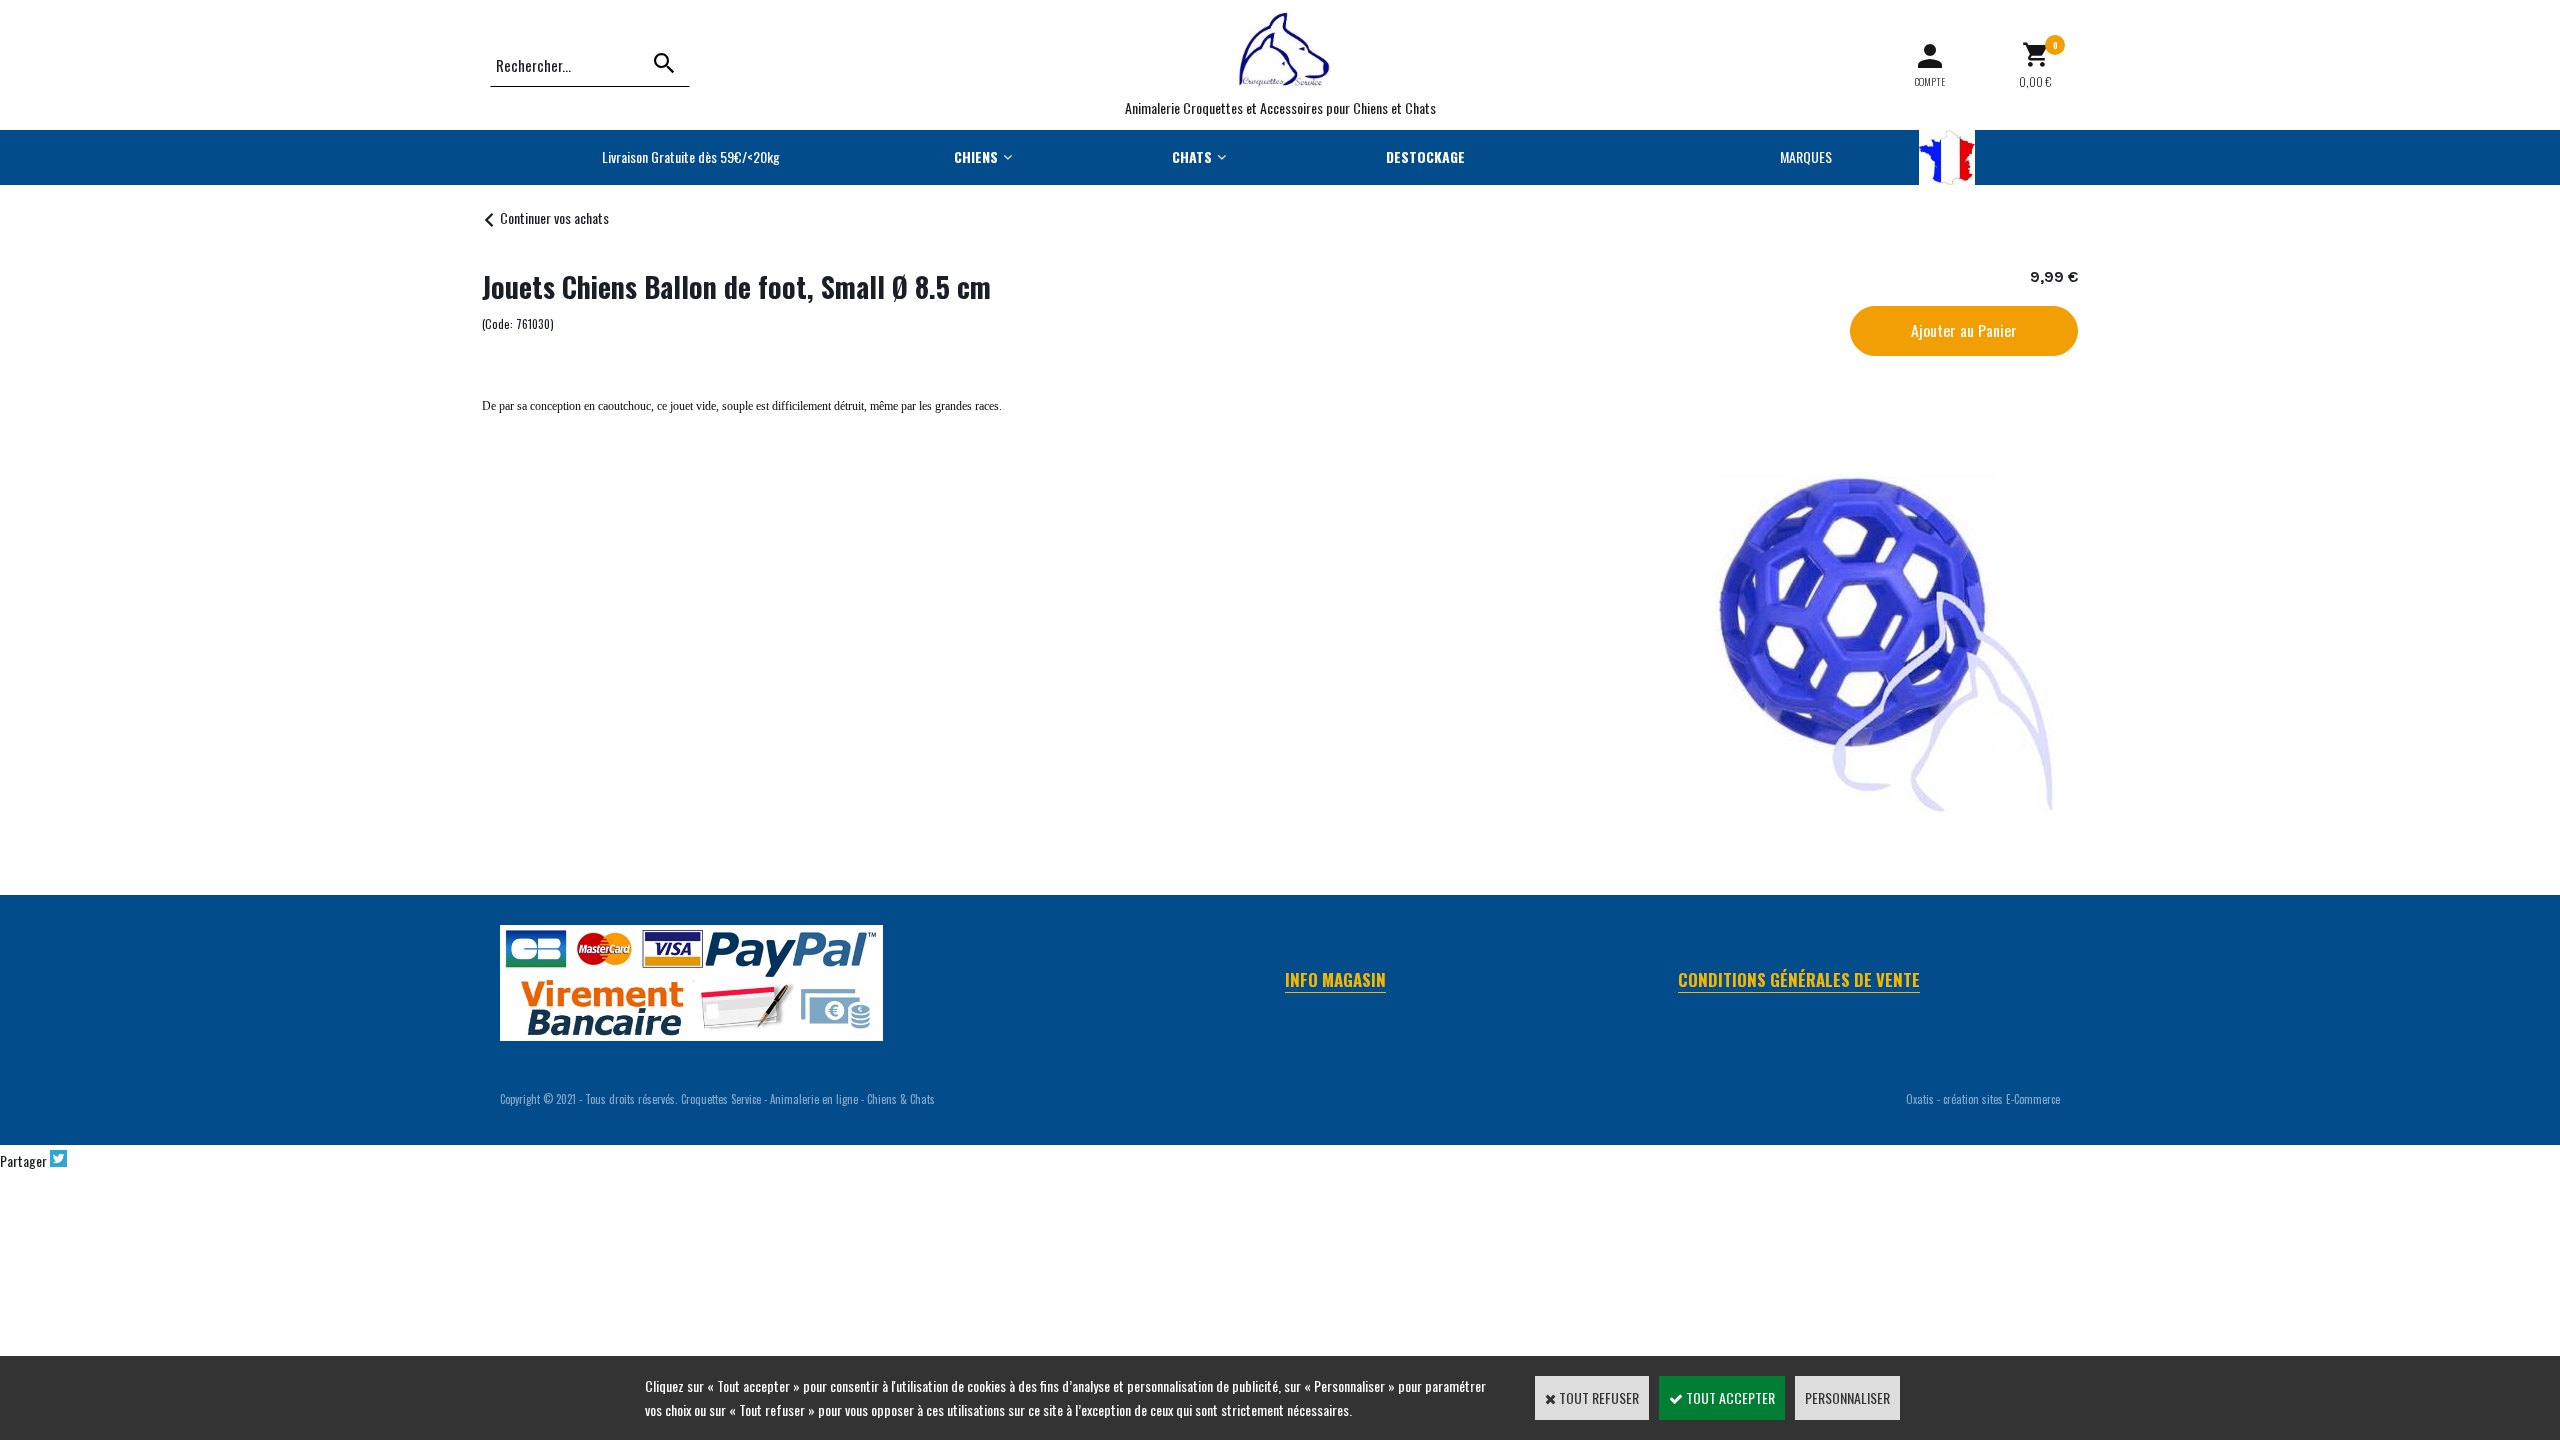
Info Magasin (1335, 979)
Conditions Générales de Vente (1799, 979)
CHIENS (976, 156)
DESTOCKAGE (1425, 156)
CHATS (1192, 156)
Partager (23, 1160)
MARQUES (1806, 156)
